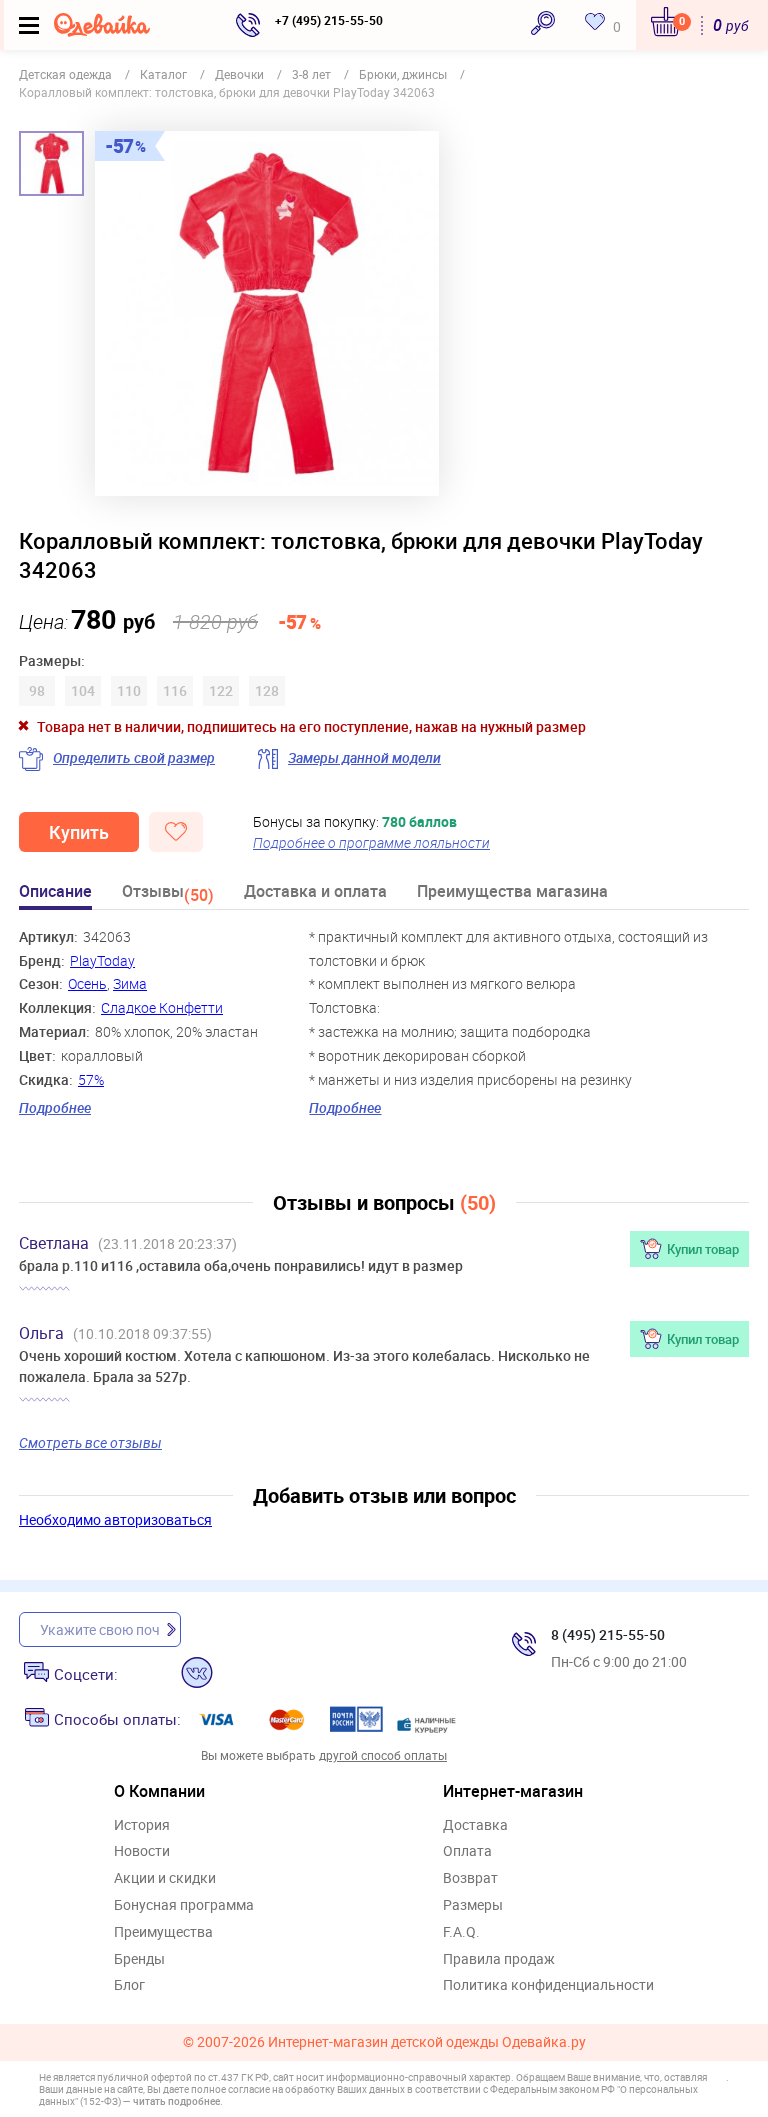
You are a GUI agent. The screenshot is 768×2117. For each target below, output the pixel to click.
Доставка (475, 1825)
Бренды (139, 1959)
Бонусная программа (184, 1905)
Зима (130, 983)
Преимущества (163, 1932)
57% (91, 1079)
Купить (79, 832)
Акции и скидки (165, 1878)
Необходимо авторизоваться (115, 1519)
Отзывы (168, 894)
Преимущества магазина (512, 892)
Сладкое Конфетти (162, 1007)
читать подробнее (176, 2101)
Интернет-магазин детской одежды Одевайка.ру (427, 2042)
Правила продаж (499, 1959)
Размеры (473, 1905)
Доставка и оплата (315, 892)
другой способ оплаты (383, 1755)
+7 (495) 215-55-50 (329, 20)
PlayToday (102, 960)
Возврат (470, 1878)
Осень (87, 983)
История (142, 1825)
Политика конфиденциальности (548, 1985)
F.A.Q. (461, 1932)
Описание (55, 892)
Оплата (467, 1851)
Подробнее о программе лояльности (371, 842)
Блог (129, 1985)
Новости (142, 1851)
